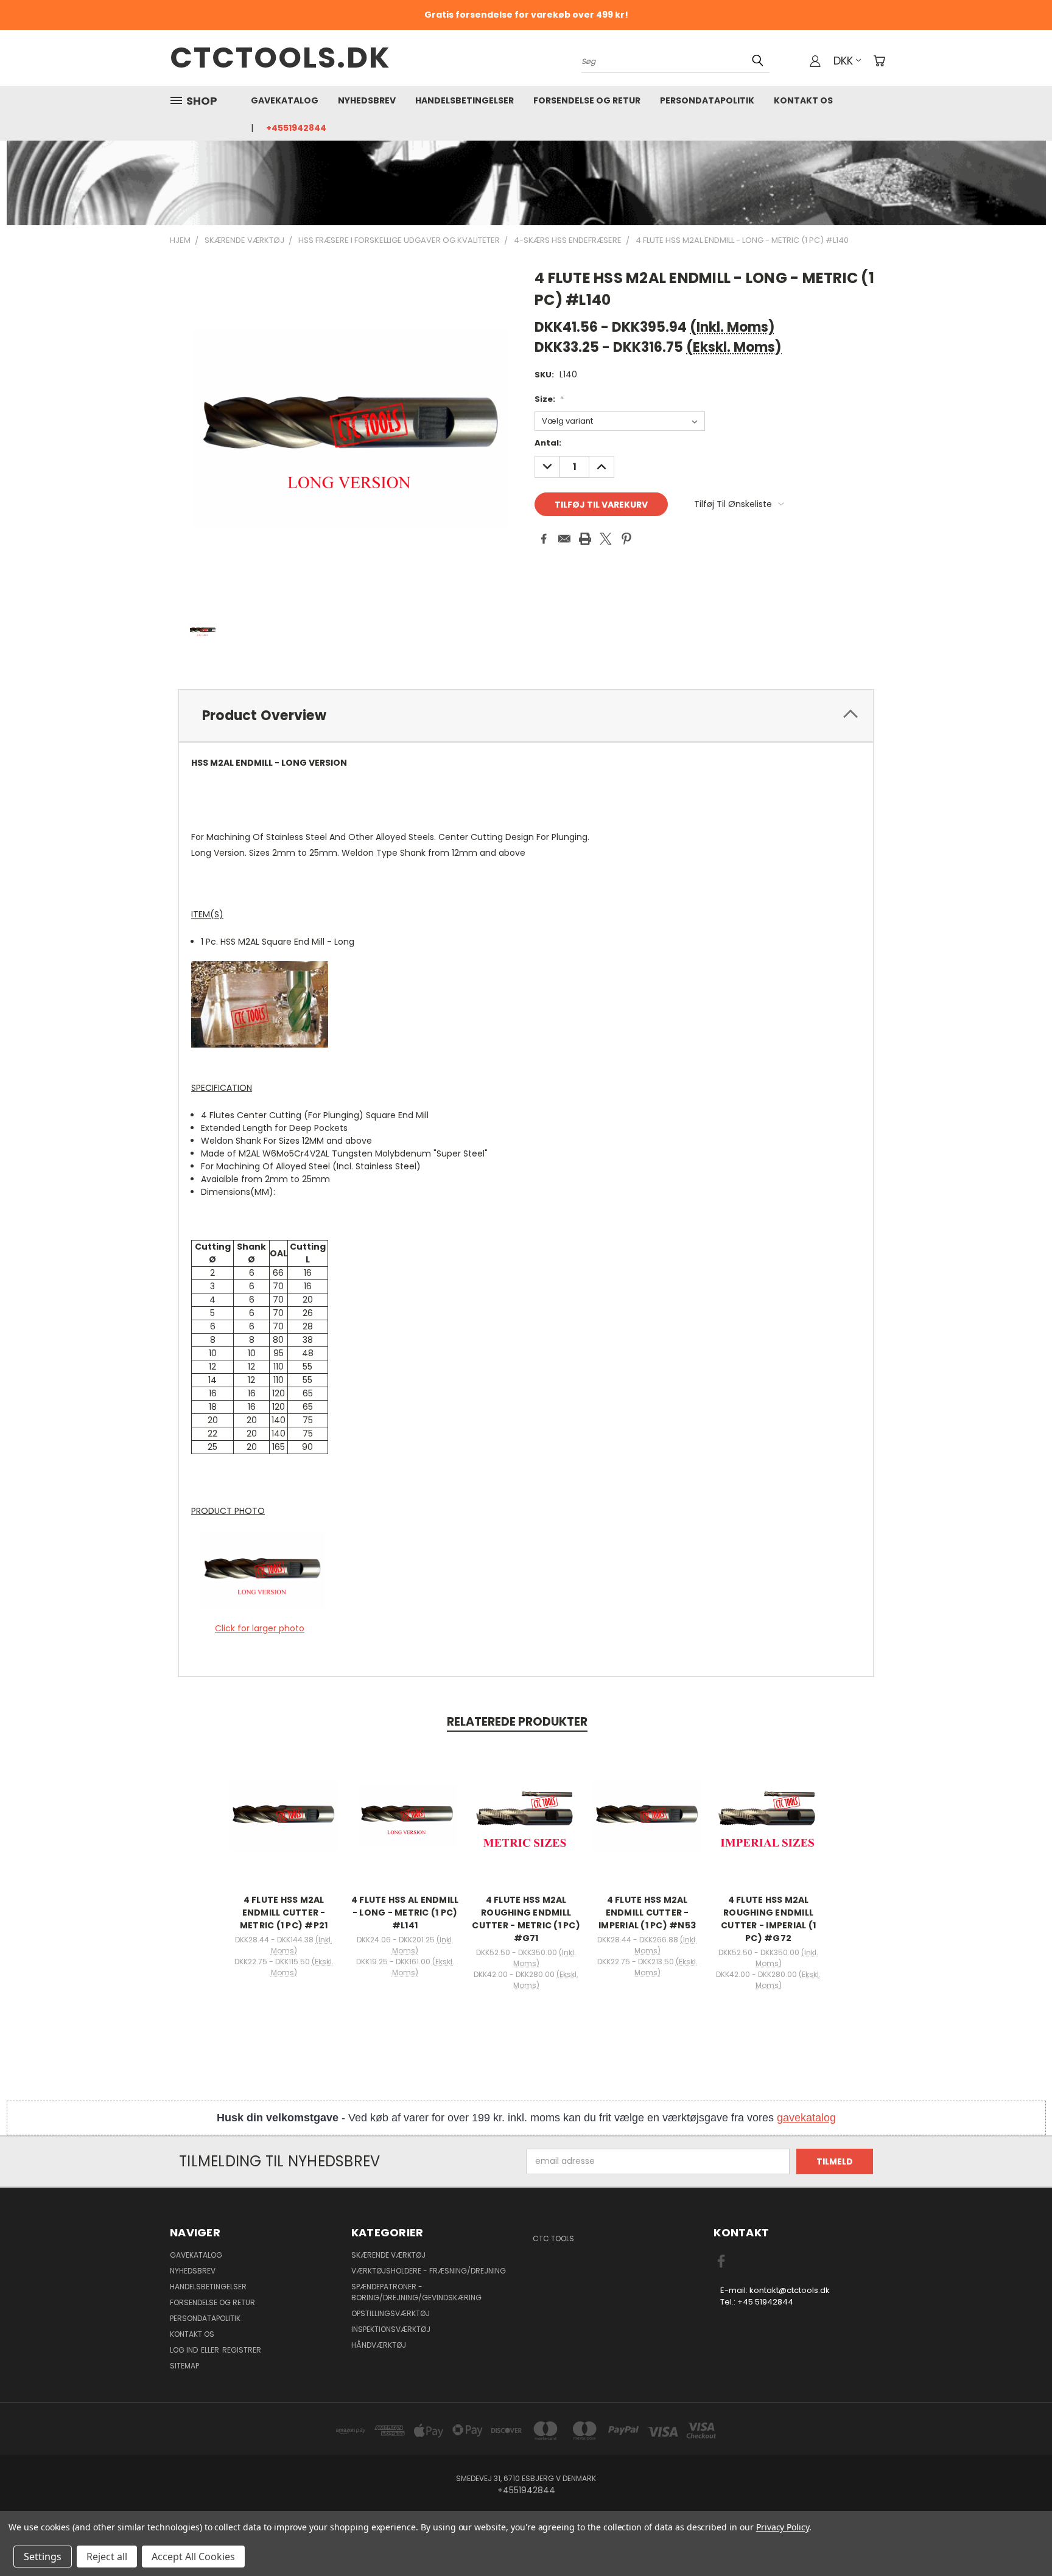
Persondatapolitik (707, 100)
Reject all (107, 2557)
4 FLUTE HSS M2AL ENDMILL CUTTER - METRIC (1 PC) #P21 (284, 1913)
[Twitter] (606, 539)
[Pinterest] (626, 539)
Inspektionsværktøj (391, 2329)
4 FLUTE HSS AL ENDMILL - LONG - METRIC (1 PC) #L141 (405, 1913)
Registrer (242, 2350)
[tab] (526, 716)
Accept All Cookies (193, 2557)
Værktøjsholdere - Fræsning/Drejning (429, 2271)
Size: (549, 399)
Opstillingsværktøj (391, 2313)
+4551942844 (296, 128)
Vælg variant (284, 1825)
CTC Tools (553, 2238)
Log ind (185, 2350)
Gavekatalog (285, 100)
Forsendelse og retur (587, 100)
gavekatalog (806, 2118)
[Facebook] (544, 539)
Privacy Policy (783, 2527)
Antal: (548, 443)
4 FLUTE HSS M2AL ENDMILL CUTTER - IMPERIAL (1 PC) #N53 (647, 1913)
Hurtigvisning (284, 1803)
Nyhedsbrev (367, 100)
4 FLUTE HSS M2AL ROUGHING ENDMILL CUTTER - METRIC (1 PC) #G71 (526, 1919)
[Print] (585, 539)
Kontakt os (803, 100)
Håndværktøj (379, 2345)
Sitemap (184, 2366)
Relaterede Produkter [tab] (517, 1722)
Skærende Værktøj (388, 2255)
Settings (43, 2557)
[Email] (564, 539)
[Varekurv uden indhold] (879, 61)
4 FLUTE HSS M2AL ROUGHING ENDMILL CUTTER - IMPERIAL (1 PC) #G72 (768, 1919)
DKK (843, 61)
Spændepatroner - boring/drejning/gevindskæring (416, 2292)
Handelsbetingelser (465, 100)
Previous (1020, 2538)
